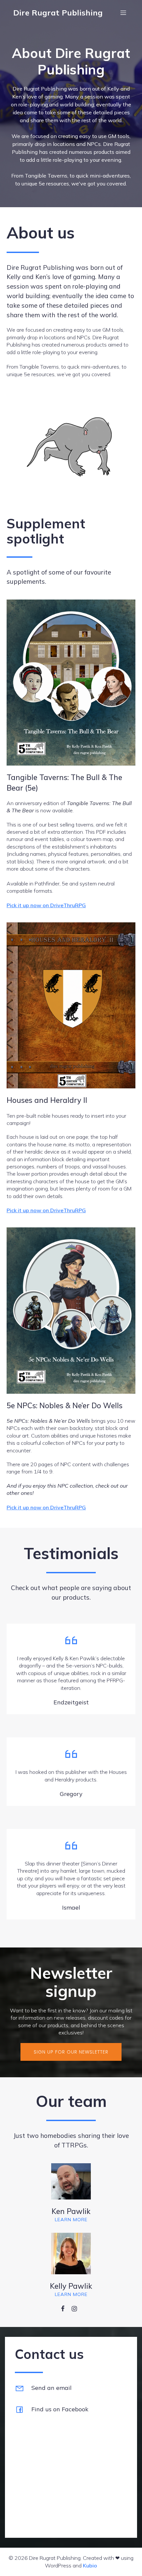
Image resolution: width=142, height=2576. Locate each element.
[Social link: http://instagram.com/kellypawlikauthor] (77, 2308)
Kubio (90, 2565)
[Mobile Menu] (123, 13)
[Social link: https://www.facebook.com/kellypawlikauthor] (65, 2308)
